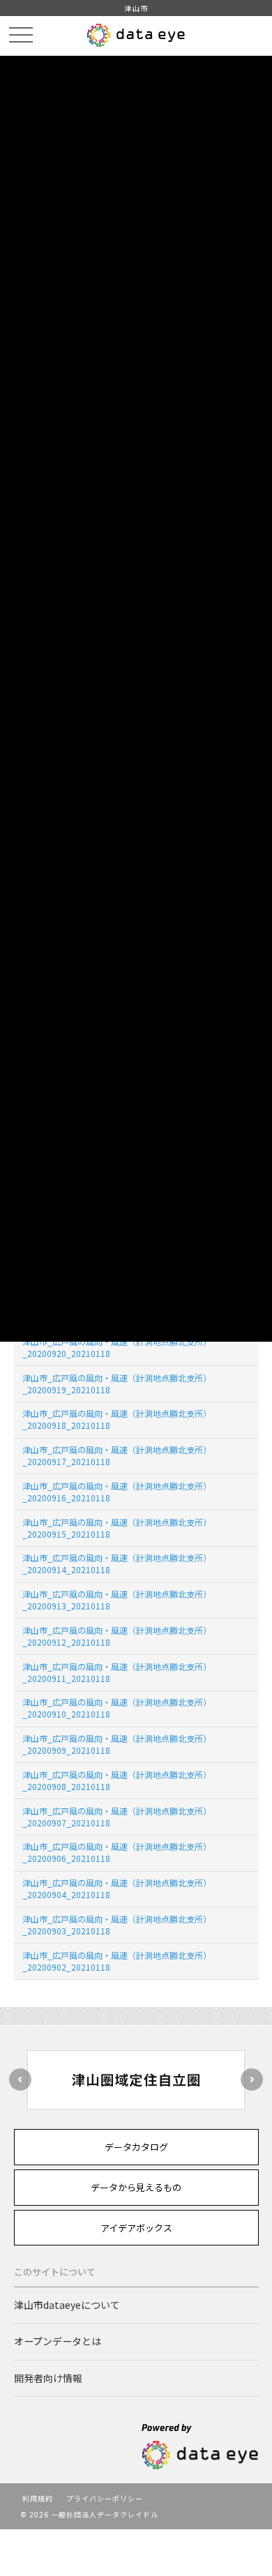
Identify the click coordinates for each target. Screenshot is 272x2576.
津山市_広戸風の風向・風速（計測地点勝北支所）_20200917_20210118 (117, 1455)
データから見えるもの (136, 2187)
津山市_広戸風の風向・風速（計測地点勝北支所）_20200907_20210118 (117, 1817)
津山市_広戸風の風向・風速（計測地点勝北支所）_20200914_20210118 (117, 1563)
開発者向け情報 (48, 2378)
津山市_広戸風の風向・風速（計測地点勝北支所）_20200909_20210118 (117, 1744)
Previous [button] (20, 2079)
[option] (136, 2080)
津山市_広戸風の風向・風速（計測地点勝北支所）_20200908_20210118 (117, 1780)
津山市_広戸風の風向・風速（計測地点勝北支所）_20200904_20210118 (117, 1888)
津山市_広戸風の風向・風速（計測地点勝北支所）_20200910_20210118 (117, 1708)
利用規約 (38, 2498)
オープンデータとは (58, 2341)
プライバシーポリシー (105, 2498)
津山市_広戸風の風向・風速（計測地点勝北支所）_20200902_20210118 (117, 1961)
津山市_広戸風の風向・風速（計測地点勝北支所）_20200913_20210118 (117, 1600)
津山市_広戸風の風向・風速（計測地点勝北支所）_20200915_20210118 (117, 1528)
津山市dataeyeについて (67, 2305)
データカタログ (136, 2147)
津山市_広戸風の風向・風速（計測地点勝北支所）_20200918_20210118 (117, 1419)
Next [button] (252, 2079)
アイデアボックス (136, 2228)
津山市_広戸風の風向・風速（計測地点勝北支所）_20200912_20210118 (117, 1636)
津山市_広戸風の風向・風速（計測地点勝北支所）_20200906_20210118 (117, 1852)
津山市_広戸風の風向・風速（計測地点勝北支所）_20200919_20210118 (117, 1384)
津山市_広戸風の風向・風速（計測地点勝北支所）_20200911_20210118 (117, 1672)
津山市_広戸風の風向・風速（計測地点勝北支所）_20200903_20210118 (117, 1925)
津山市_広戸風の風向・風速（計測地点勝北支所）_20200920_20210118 (117, 1347)
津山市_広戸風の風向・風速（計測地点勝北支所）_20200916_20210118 (117, 1492)
